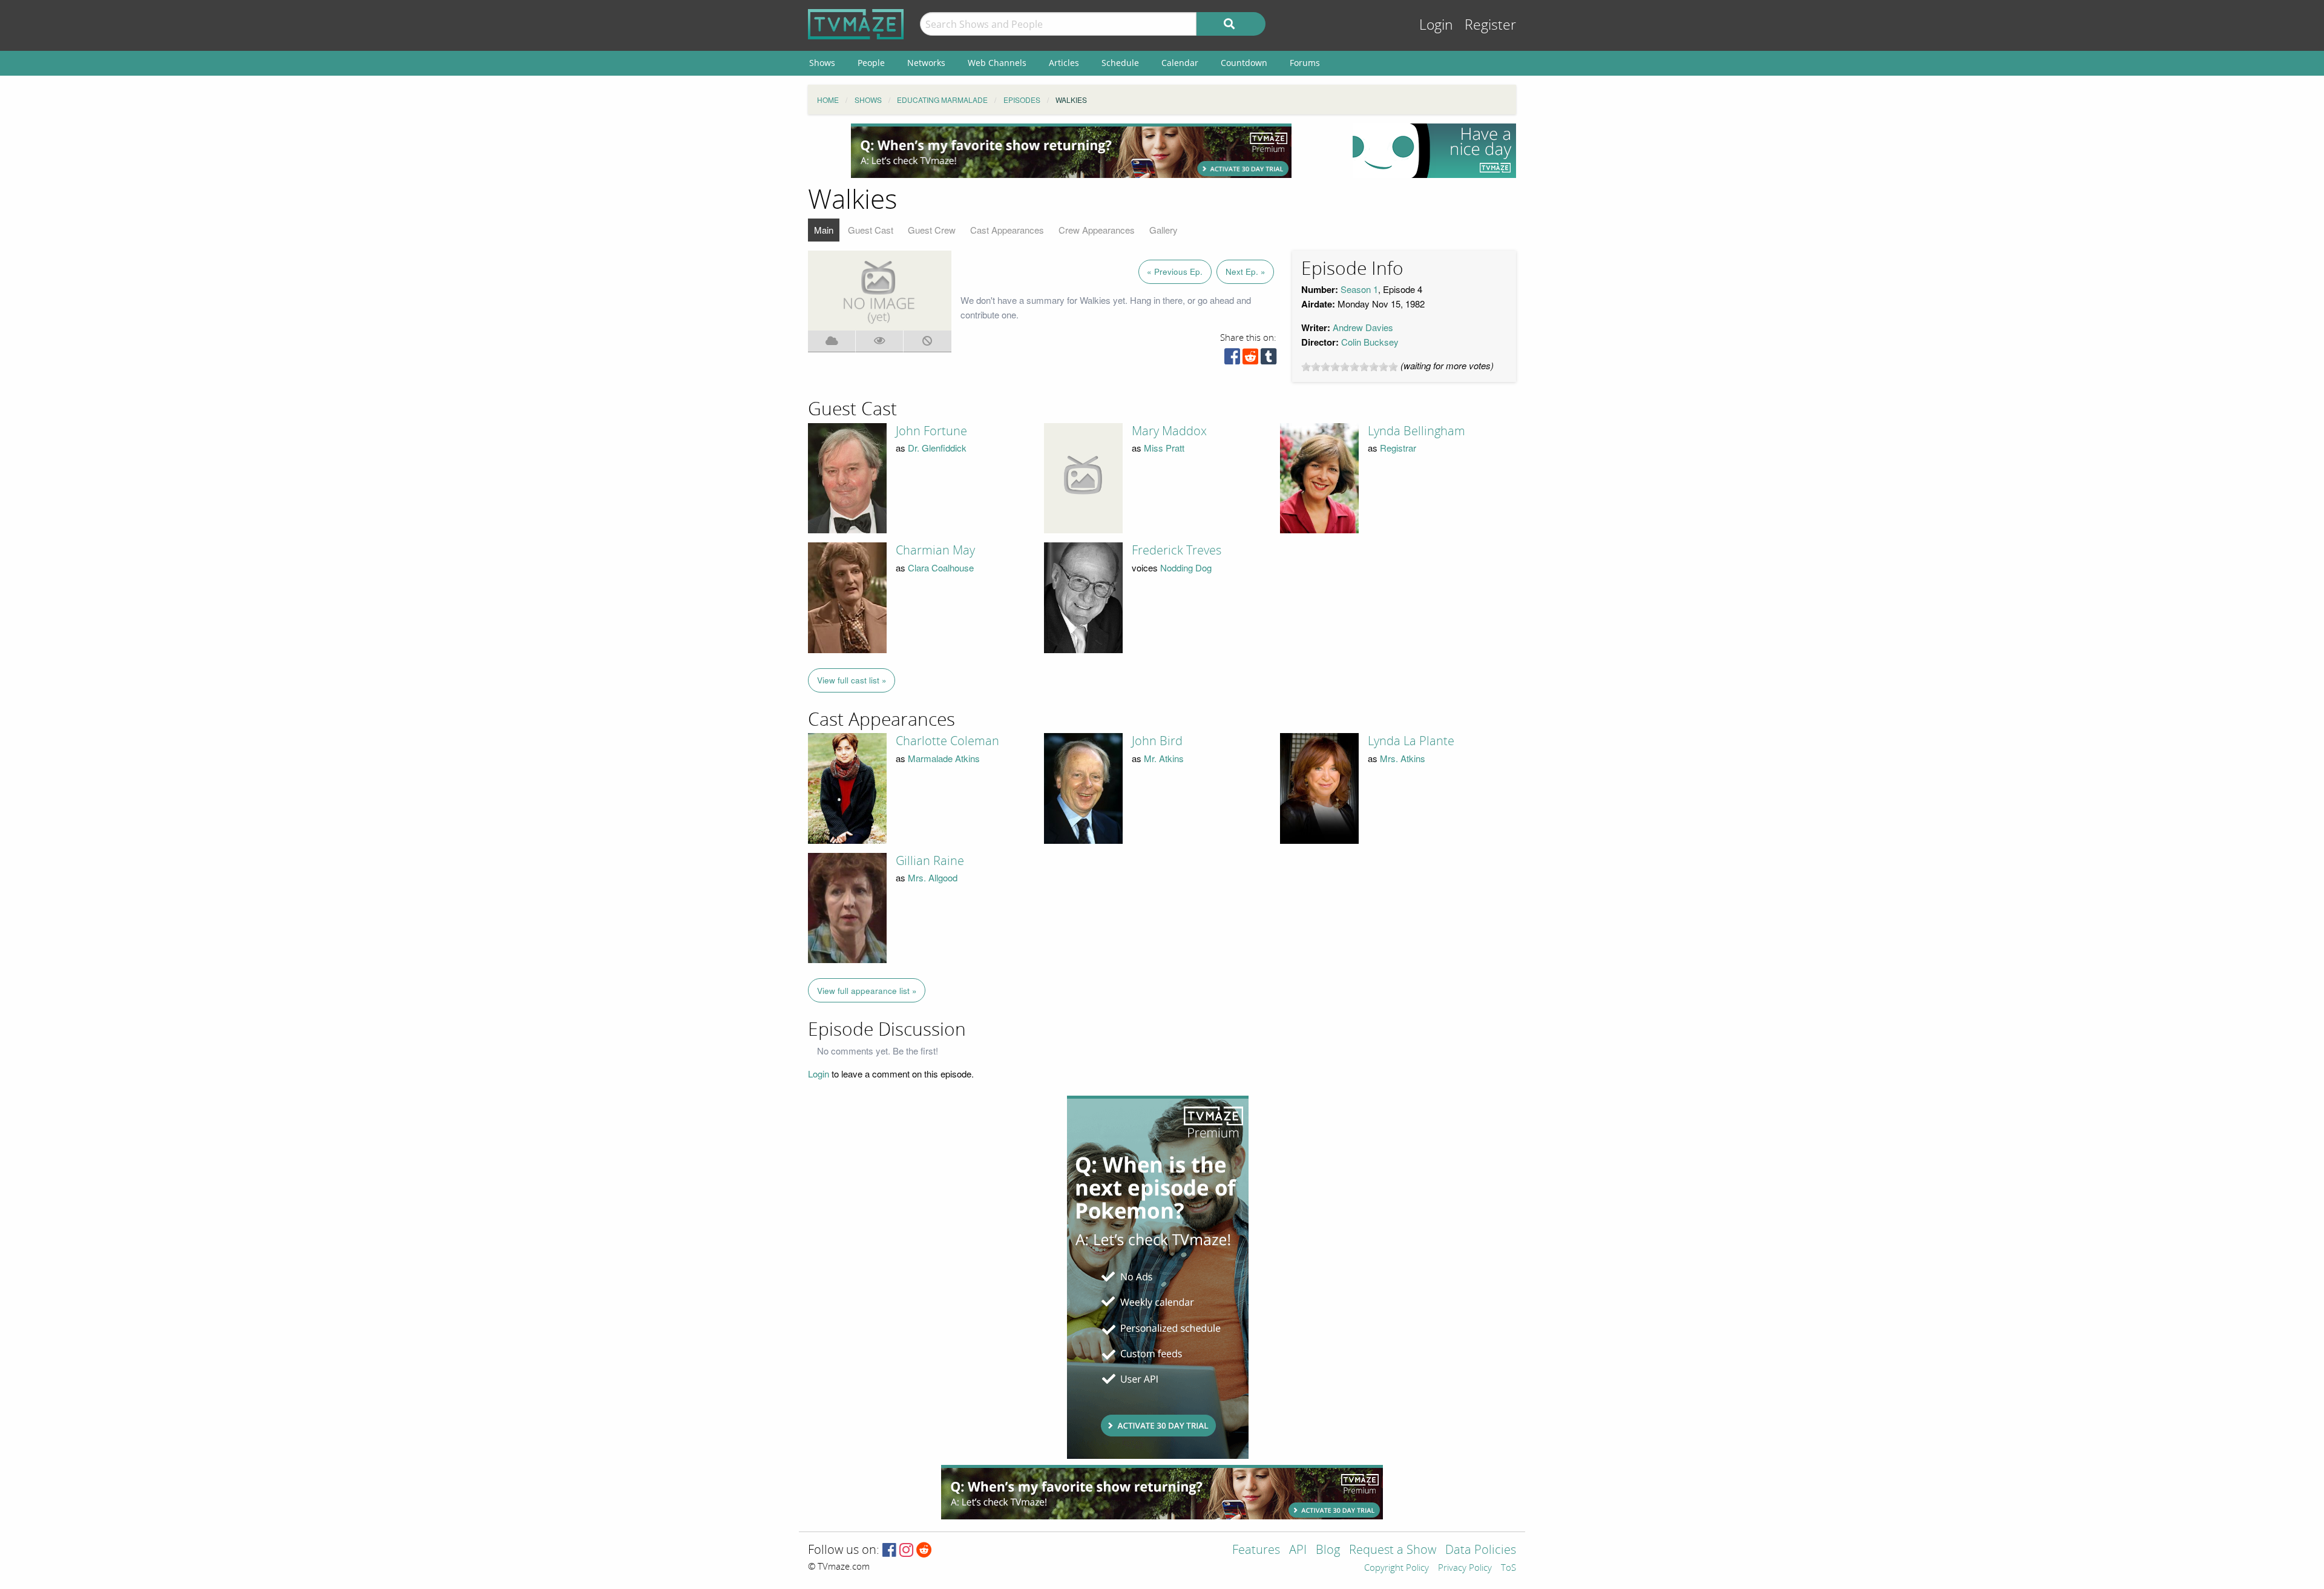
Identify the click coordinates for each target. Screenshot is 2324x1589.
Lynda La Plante (1411, 741)
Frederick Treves (1177, 550)
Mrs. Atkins (1403, 758)
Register (1490, 25)
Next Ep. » (1246, 271)
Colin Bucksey (1370, 342)
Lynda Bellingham (1416, 431)
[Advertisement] (1071, 151)
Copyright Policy (1397, 1568)
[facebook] (1232, 359)
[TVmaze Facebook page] (889, 1551)
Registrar (1398, 448)
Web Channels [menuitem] (997, 63)
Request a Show (1393, 1551)
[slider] (1350, 367)
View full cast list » (852, 680)
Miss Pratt (1164, 448)
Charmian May (935, 550)
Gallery (1164, 230)
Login (1436, 25)
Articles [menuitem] (1064, 63)
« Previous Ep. (1175, 271)
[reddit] (1250, 359)
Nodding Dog (1186, 567)
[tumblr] (1269, 359)
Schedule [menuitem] (1120, 63)
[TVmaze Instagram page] (906, 1551)
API (1298, 1551)
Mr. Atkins (1164, 758)
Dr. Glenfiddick (937, 448)
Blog (1328, 1551)
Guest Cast (871, 230)
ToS (1508, 1568)
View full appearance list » (867, 991)
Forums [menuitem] (1305, 63)
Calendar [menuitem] (1180, 63)
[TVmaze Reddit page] (924, 1551)
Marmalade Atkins (944, 758)
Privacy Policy (1465, 1568)
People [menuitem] (871, 63)
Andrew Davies (1363, 327)
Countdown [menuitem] (1244, 63)
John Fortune (931, 431)
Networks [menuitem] (926, 63)
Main (824, 230)
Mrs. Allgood (933, 877)
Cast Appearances (1007, 230)
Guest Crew (932, 230)
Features (1256, 1551)
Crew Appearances (1097, 230)
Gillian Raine (930, 861)
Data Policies (1481, 1551)
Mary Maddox (1169, 431)
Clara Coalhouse (941, 567)
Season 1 (1359, 289)
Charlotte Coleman (947, 741)
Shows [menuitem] (822, 63)
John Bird (1157, 741)
